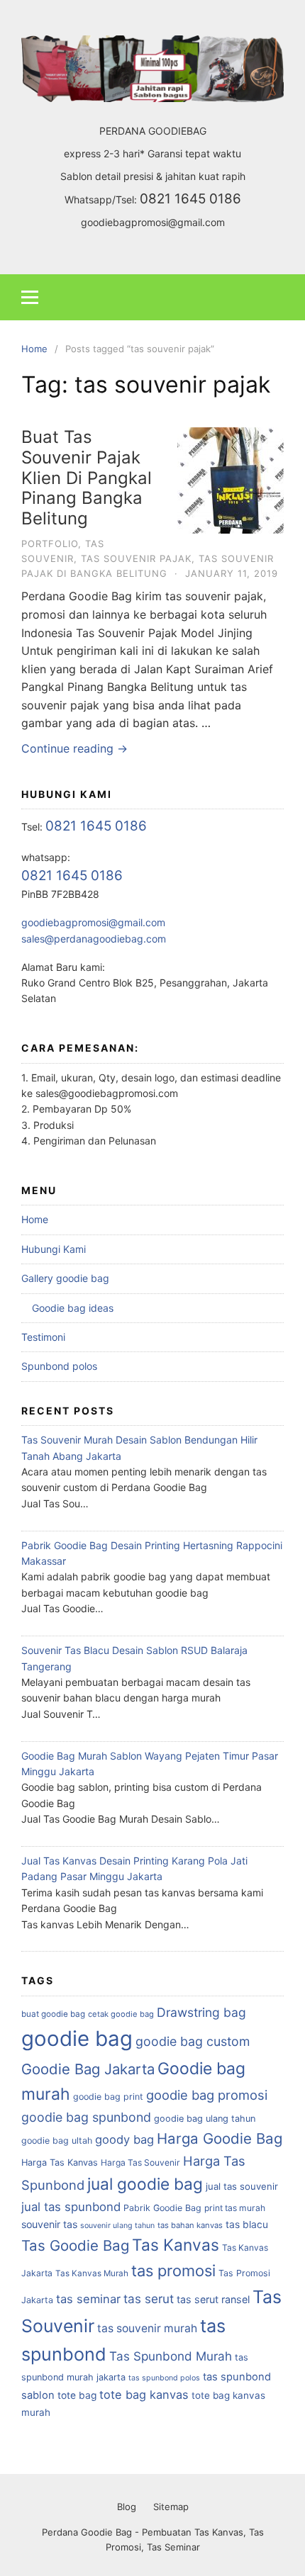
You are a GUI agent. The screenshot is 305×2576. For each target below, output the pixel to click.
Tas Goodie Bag (75, 2245)
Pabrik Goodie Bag (162, 2208)
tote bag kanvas (144, 2395)
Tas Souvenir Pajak (136, 558)
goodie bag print (108, 2097)
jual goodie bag (145, 2184)
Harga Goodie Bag (220, 2138)
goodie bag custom (193, 2041)
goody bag (124, 2139)
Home (35, 1219)
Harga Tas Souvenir (140, 2162)
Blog (127, 2507)
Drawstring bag (201, 2012)
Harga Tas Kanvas (60, 2162)
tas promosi (173, 2271)
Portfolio (50, 544)
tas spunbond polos (164, 2378)
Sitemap (171, 2507)
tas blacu (247, 2225)
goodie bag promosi (207, 2095)
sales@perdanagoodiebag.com (94, 939)
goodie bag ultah (57, 2141)
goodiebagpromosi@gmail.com (153, 222)
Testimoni (43, 1337)
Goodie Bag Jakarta (88, 2069)
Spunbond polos (59, 1366)
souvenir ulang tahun (117, 2226)
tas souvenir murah (147, 2328)
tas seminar (88, 2299)
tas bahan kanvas (190, 2225)
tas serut (149, 2299)
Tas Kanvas (176, 2245)
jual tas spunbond (71, 2207)
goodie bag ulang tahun (205, 2119)
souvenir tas (49, 2224)
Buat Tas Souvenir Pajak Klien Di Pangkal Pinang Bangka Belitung (87, 478)
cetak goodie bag (121, 2014)
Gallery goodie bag (65, 1278)
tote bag (77, 2395)
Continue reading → (74, 748)
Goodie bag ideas (73, 1308)
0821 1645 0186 (190, 199)
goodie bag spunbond (86, 2117)
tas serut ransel (213, 2299)
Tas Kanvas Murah (92, 2273)
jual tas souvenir (242, 2186)
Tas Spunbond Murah (171, 2356)
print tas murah (235, 2208)
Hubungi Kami (54, 1249)
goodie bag (77, 2038)
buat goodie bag (53, 2014)
